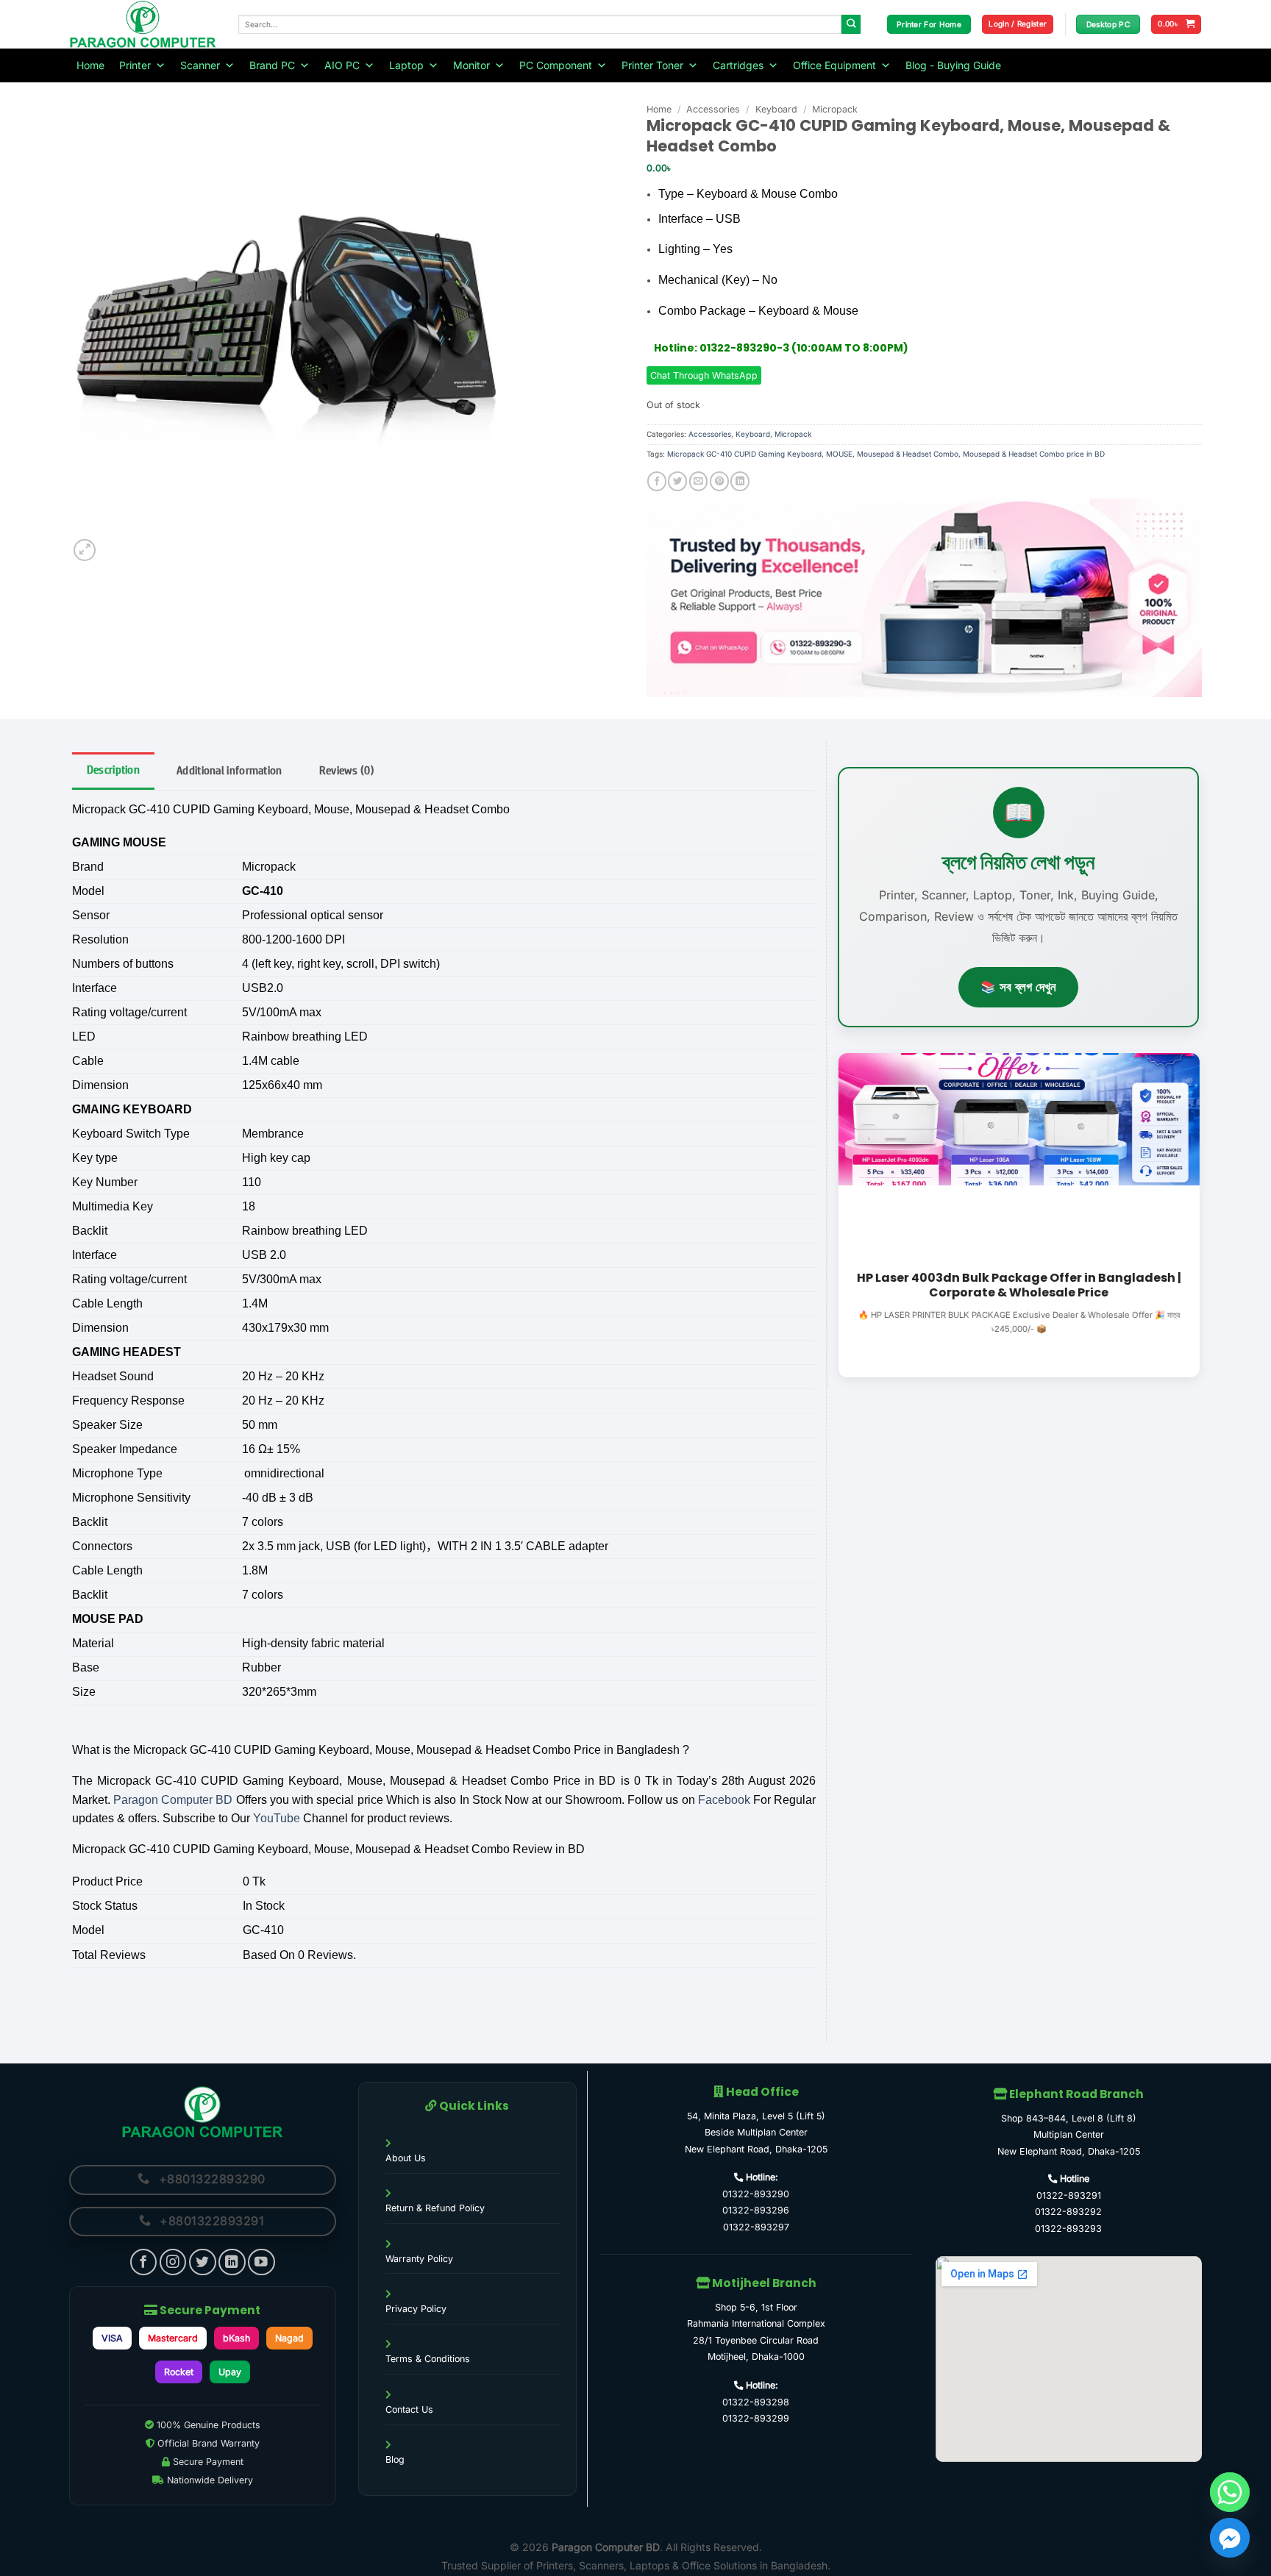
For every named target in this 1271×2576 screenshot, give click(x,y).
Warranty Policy (419, 2259)
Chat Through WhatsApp (704, 375)
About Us (406, 2158)
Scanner (200, 65)
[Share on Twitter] (677, 481)
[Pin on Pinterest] (719, 481)
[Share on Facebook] (657, 481)
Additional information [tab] (229, 770)
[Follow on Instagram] (173, 2262)
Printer (135, 65)
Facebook (724, 1800)
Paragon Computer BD (173, 1800)
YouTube (277, 1818)
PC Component (556, 65)
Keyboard (776, 109)
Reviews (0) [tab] (347, 770)
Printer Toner (652, 65)
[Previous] (835, 1214)
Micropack (835, 109)
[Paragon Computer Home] (203, 2112)
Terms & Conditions (428, 2359)
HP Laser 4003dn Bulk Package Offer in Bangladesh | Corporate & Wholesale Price (1018, 1285)
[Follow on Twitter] (203, 2262)
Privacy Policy (416, 2309)
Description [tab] (113, 770)
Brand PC (272, 65)
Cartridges (738, 65)
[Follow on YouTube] (261, 2262)
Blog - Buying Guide (953, 65)
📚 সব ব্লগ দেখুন (1018, 987)
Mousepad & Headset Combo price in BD (1034, 454)
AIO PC (342, 65)
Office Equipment (834, 65)
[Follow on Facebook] (144, 2262)
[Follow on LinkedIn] (232, 2262)
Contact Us (409, 2409)
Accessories (713, 109)
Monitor (471, 65)
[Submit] (851, 25)
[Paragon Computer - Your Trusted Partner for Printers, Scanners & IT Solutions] (143, 24)
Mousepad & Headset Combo (908, 454)
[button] (1018, 24)
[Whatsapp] (1230, 2492)
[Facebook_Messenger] (1230, 2538)
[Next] (1202, 1214)
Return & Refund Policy (435, 2208)
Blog (395, 2459)
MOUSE (839, 454)
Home (90, 65)
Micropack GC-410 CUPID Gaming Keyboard (744, 454)
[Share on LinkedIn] (740, 481)
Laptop (406, 65)
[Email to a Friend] (699, 481)
